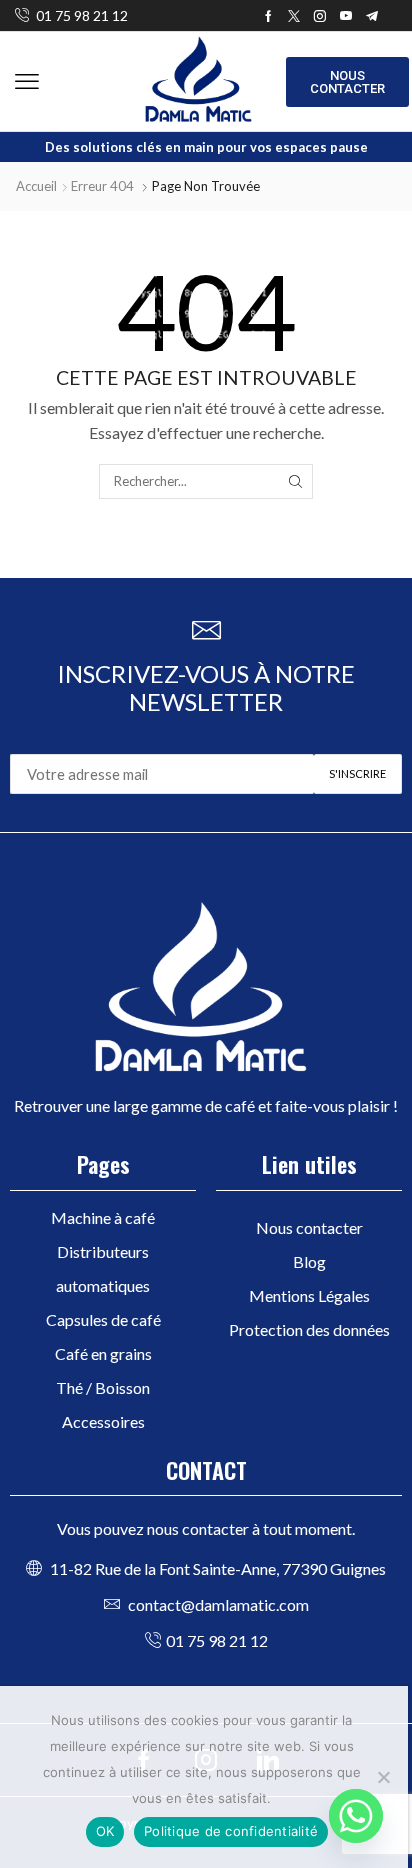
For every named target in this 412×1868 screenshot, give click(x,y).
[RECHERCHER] (295, 481)
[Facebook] (268, 16)
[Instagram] (320, 16)
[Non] (383, 1777)
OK (105, 1831)
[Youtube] (346, 16)
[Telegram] (372, 16)
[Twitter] (294, 16)
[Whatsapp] (356, 1816)
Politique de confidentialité (231, 1831)
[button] (27, 82)
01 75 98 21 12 (82, 15)
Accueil (36, 186)
